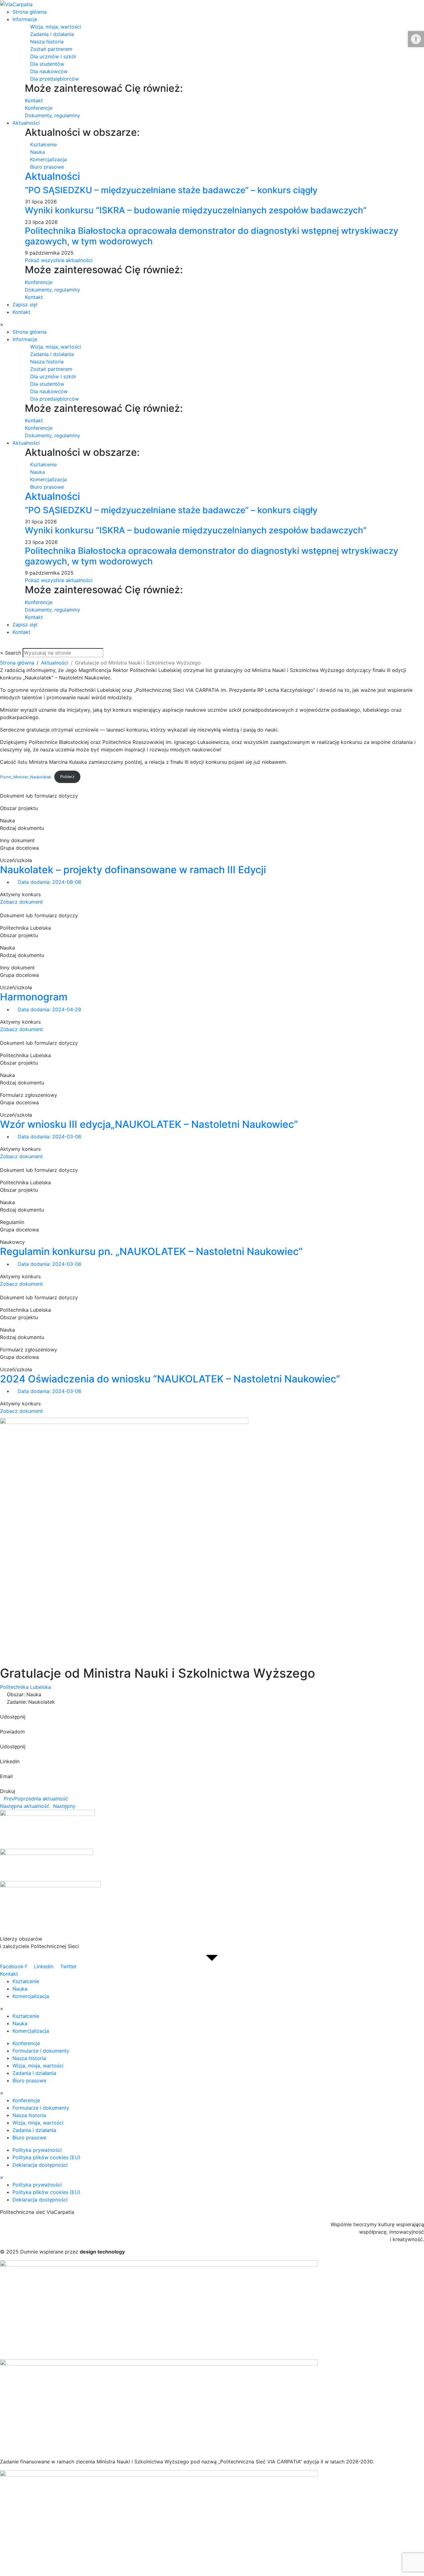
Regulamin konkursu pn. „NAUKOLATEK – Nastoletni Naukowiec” (151, 1251)
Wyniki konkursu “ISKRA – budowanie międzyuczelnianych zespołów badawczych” (196, 210)
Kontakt (21, 312)
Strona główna (29, 12)
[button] (212, 1713)
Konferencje (26, 2043)
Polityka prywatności (37, 2150)
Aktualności (26, 123)
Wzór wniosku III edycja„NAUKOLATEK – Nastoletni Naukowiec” (149, 1124)
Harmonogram (34, 997)
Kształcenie (26, 1981)
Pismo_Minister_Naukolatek (26, 777)
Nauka (20, 1989)
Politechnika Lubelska (25, 1687)
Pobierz (67, 777)
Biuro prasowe (29, 2080)
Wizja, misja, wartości (38, 2066)
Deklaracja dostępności (40, 2165)
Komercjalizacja (31, 1996)
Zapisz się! (25, 305)
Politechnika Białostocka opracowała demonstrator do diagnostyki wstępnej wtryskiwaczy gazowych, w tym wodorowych (212, 236)
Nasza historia (29, 2058)
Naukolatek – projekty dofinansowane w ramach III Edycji (133, 870)
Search (13, 653)
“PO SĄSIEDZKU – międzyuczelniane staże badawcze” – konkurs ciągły (171, 190)
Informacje (25, 19)
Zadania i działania (34, 2073)
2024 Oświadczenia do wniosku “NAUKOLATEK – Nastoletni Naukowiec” (170, 1379)
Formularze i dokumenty (41, 2051)
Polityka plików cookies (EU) (46, 2157)
